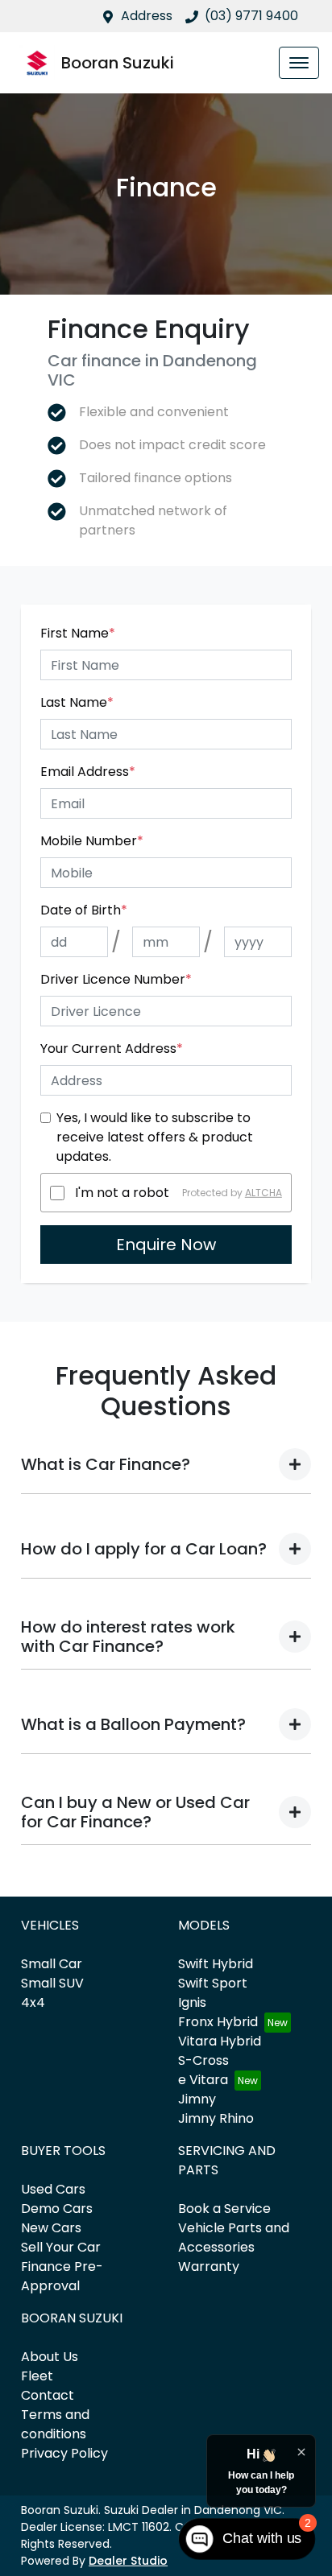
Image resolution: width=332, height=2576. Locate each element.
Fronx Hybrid (218, 2022)
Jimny (197, 2099)
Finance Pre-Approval (62, 2276)
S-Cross (203, 2060)
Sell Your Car (61, 2247)
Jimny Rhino (216, 2118)
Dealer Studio (128, 2561)
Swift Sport (213, 1983)
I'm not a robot (122, 1193)
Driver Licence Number (116, 979)
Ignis (192, 2002)
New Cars (51, 2228)
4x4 (33, 2002)
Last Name (77, 702)
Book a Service (224, 2209)
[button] (299, 63)
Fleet (37, 2376)
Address (147, 16)
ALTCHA (264, 1193)
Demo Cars (57, 2209)
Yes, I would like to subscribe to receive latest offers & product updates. (155, 1137)
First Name (78, 633)
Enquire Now (166, 1245)
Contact (48, 2395)
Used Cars (53, 2189)
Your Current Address (112, 1049)
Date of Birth (84, 910)
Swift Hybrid (216, 1964)
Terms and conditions (55, 2424)
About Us (50, 2357)
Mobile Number (92, 841)
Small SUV (52, 1983)
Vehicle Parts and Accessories (234, 2237)
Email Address (88, 772)
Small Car (52, 1964)
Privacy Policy (64, 2453)
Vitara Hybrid (220, 2041)
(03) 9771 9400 (251, 16)
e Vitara (203, 2080)
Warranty (209, 2266)
